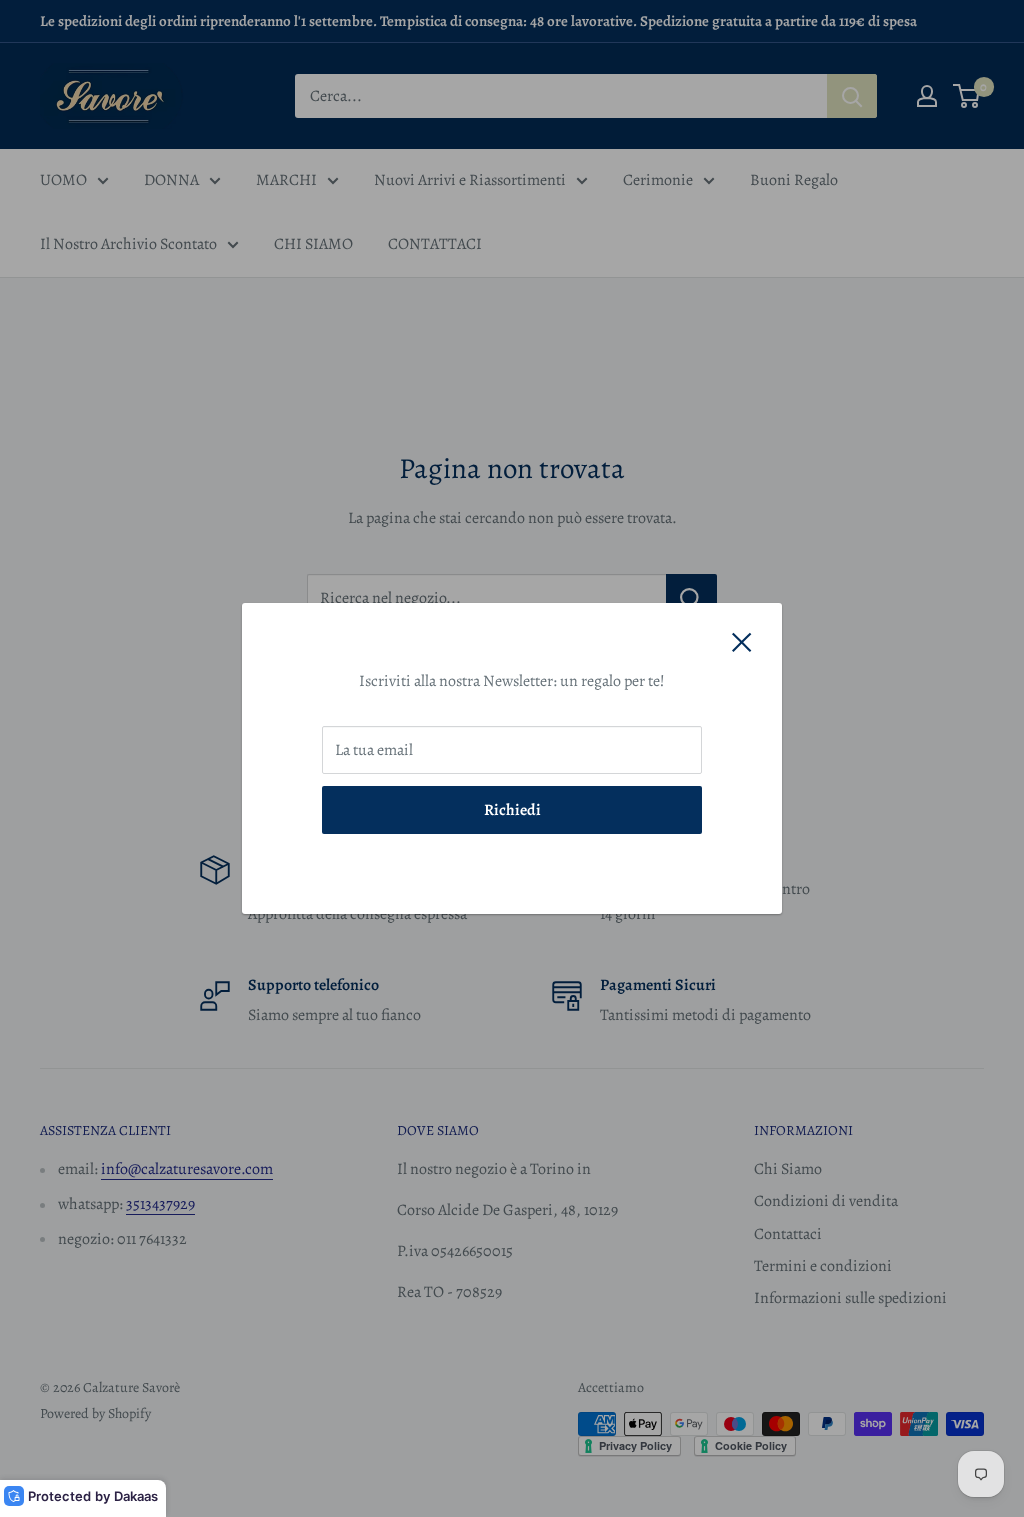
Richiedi (512, 810)
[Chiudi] (742, 642)
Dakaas (136, 1496)
